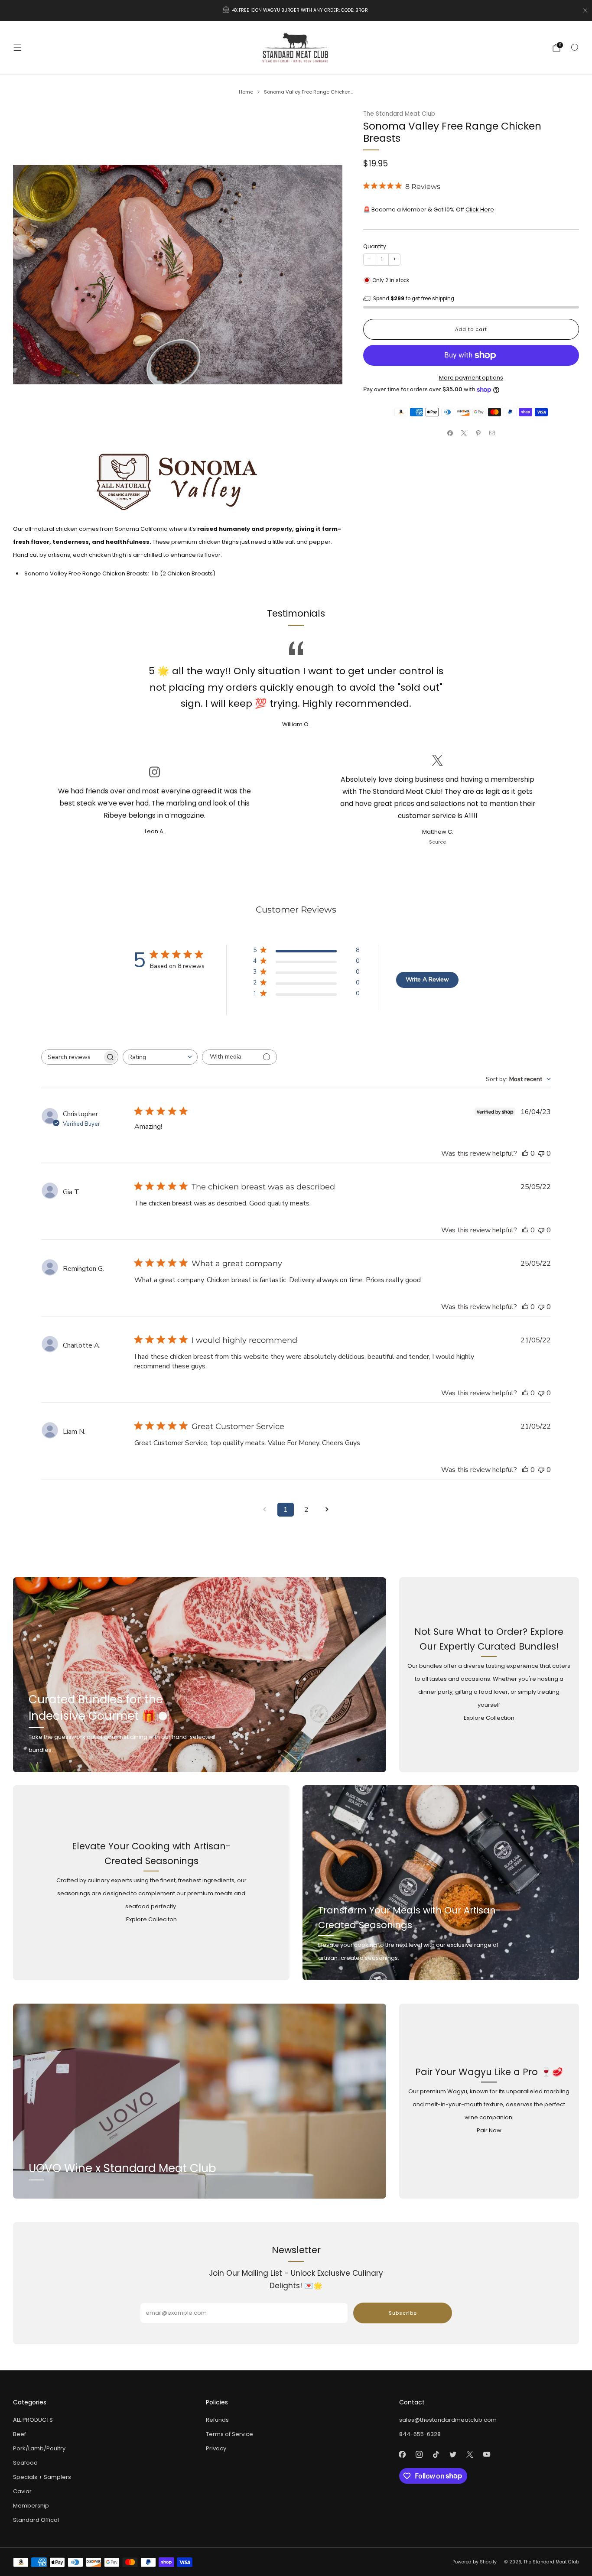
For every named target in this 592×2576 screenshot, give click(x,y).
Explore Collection (489, 1718)
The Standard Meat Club (399, 114)
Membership (31, 2506)
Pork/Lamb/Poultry (39, 2448)
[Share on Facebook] (450, 433)
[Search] (575, 47)
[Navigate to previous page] (265, 1510)
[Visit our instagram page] (419, 2454)
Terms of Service (229, 2434)
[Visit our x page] (470, 2454)
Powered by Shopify (475, 2562)
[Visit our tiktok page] (436, 2454)
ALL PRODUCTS (33, 2420)
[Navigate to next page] (327, 1510)
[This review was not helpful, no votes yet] (541, 1153)
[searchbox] (72, 1057)
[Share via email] (492, 433)
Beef (20, 2434)
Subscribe (403, 2313)
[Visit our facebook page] (402, 2454)
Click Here (480, 210)
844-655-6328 (420, 2434)
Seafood (25, 2463)
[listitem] (296, 10)
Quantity (375, 246)
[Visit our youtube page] (487, 2454)
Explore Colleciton (151, 1919)
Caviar (22, 2491)
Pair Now (489, 2130)
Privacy (216, 2448)
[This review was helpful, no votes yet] (525, 1153)
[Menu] (17, 48)
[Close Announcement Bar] (585, 10)
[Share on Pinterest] (478, 433)
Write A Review (427, 979)
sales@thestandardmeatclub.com (448, 2420)
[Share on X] (464, 433)
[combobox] (160, 1057)
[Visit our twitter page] (453, 2454)
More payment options (471, 378)
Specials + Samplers (42, 2477)
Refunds (217, 2420)
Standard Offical (36, 2520)
